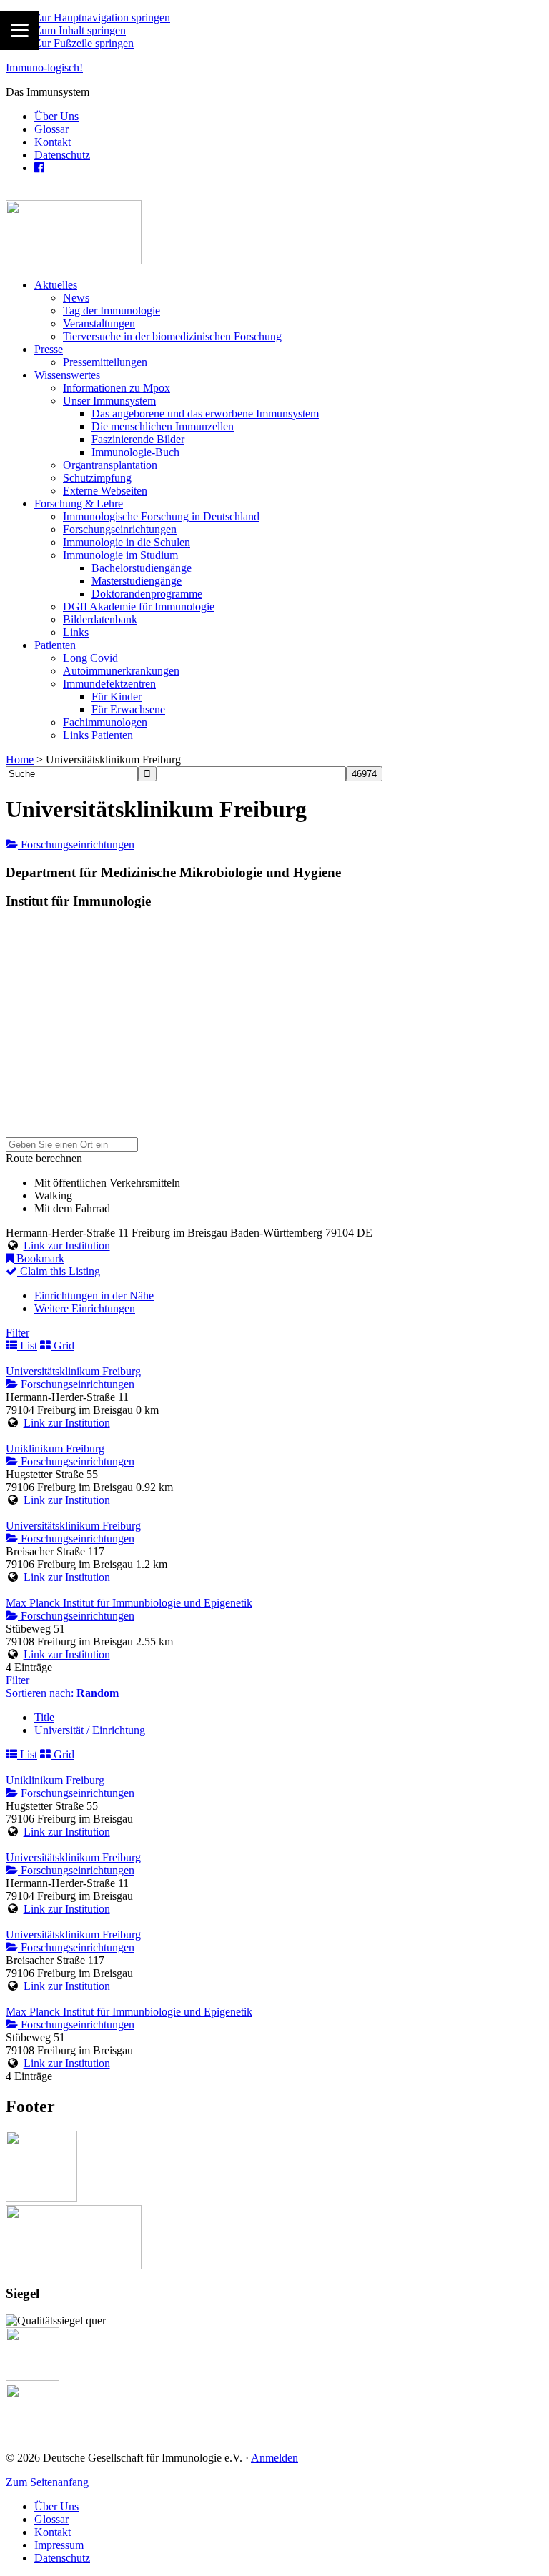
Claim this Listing (59, 1271)
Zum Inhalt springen (80, 30)
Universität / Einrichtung (90, 1730)
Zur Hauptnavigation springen (102, 18)
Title (44, 1717)
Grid (63, 1346)
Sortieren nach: (62, 1693)
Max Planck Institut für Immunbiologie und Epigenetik (129, 1603)
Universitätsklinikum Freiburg (73, 1371)
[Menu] (20, 30)
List (27, 1346)
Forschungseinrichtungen (76, 844)
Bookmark (39, 1258)
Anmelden (274, 2458)
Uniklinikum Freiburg (55, 1448)
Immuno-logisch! (44, 68)
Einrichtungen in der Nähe (94, 1296)
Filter (18, 1333)
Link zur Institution (67, 1245)
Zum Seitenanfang (47, 2482)
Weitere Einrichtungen (85, 1308)
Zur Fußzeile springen (84, 43)
